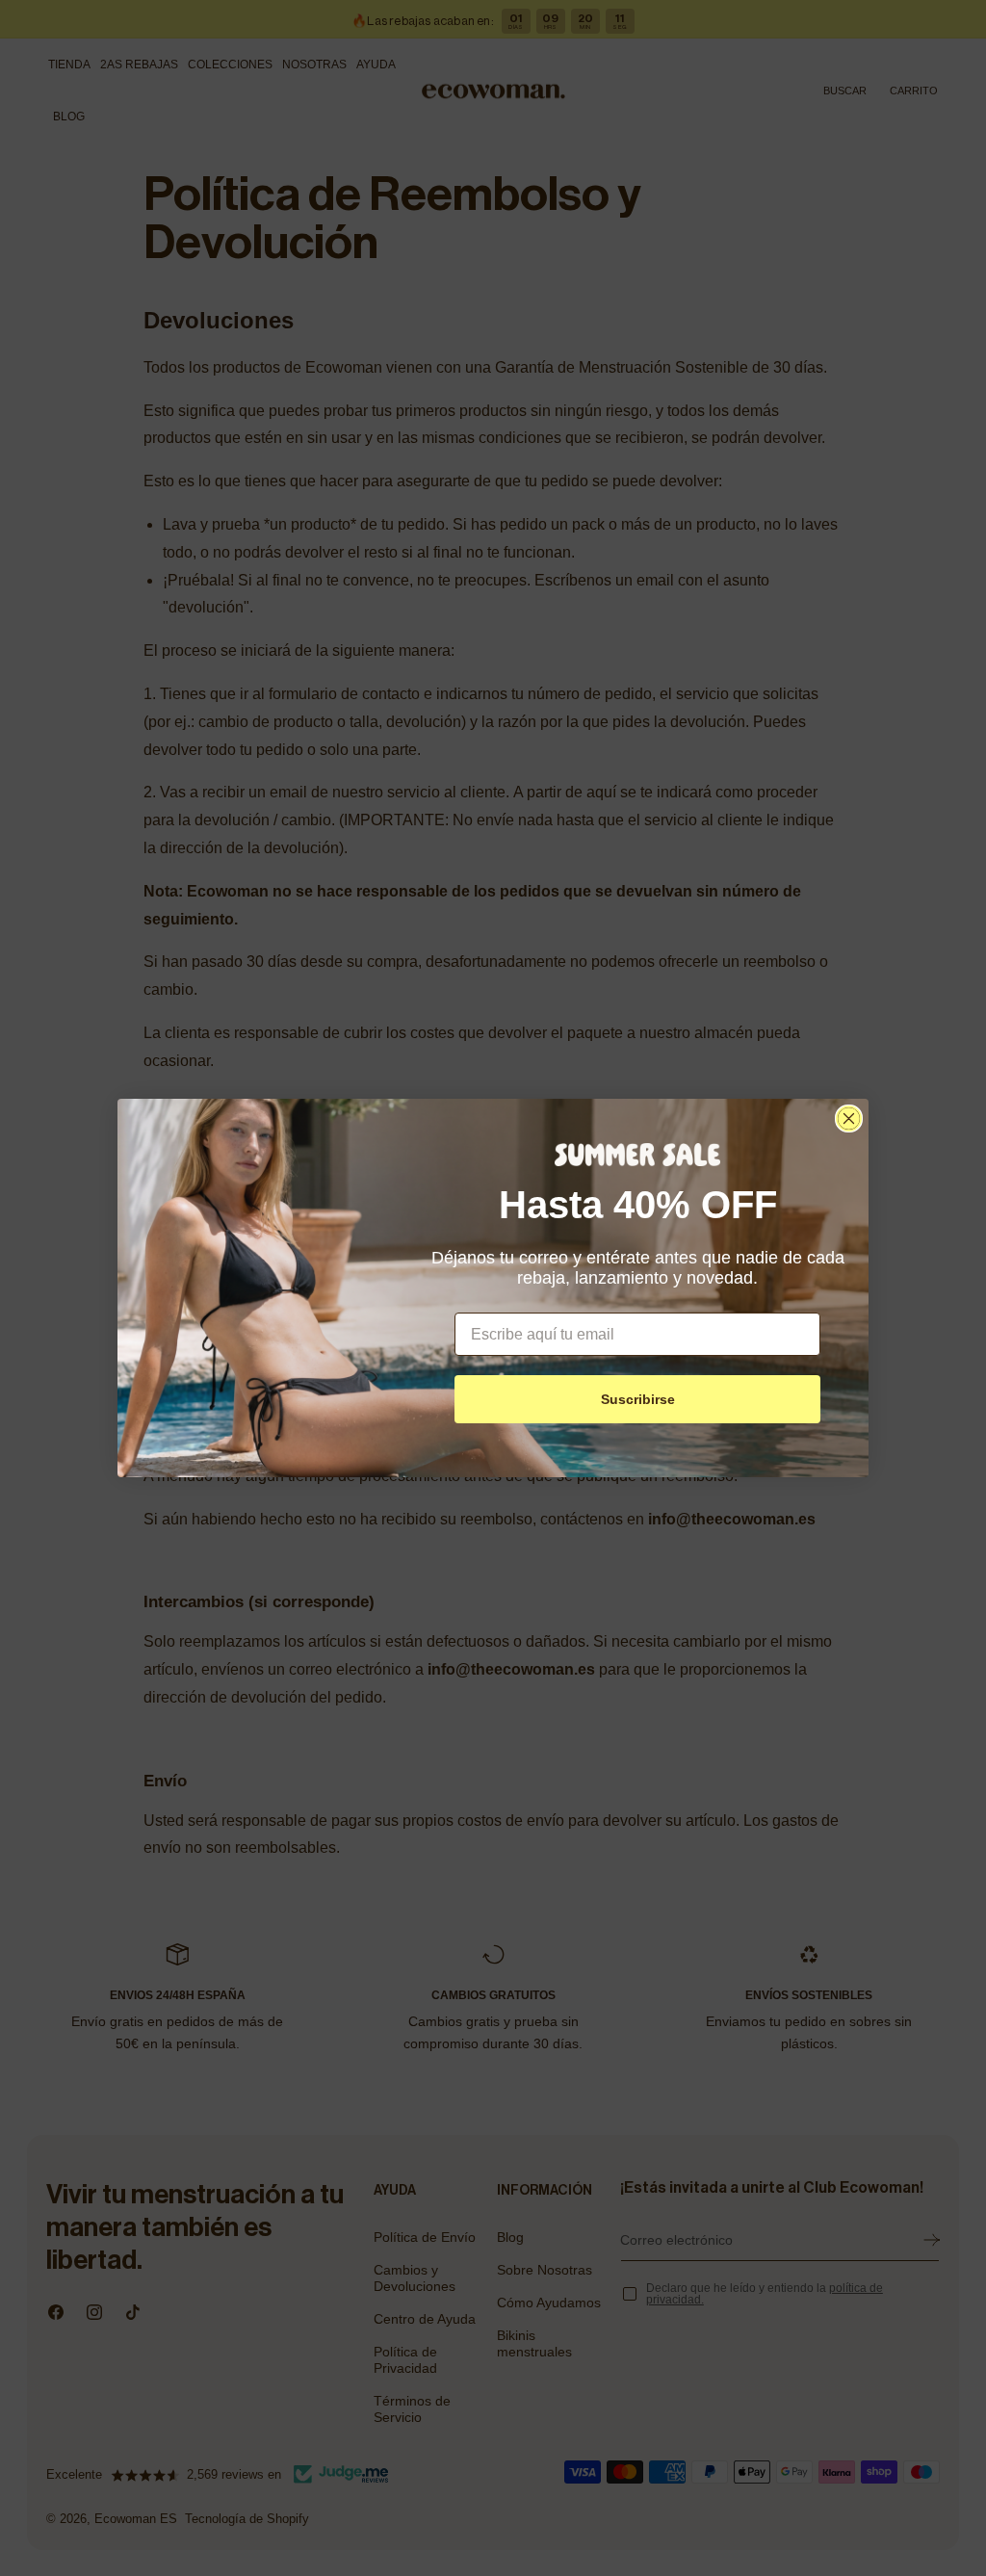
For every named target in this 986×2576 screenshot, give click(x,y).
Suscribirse (638, 1399)
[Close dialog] (849, 1119)
